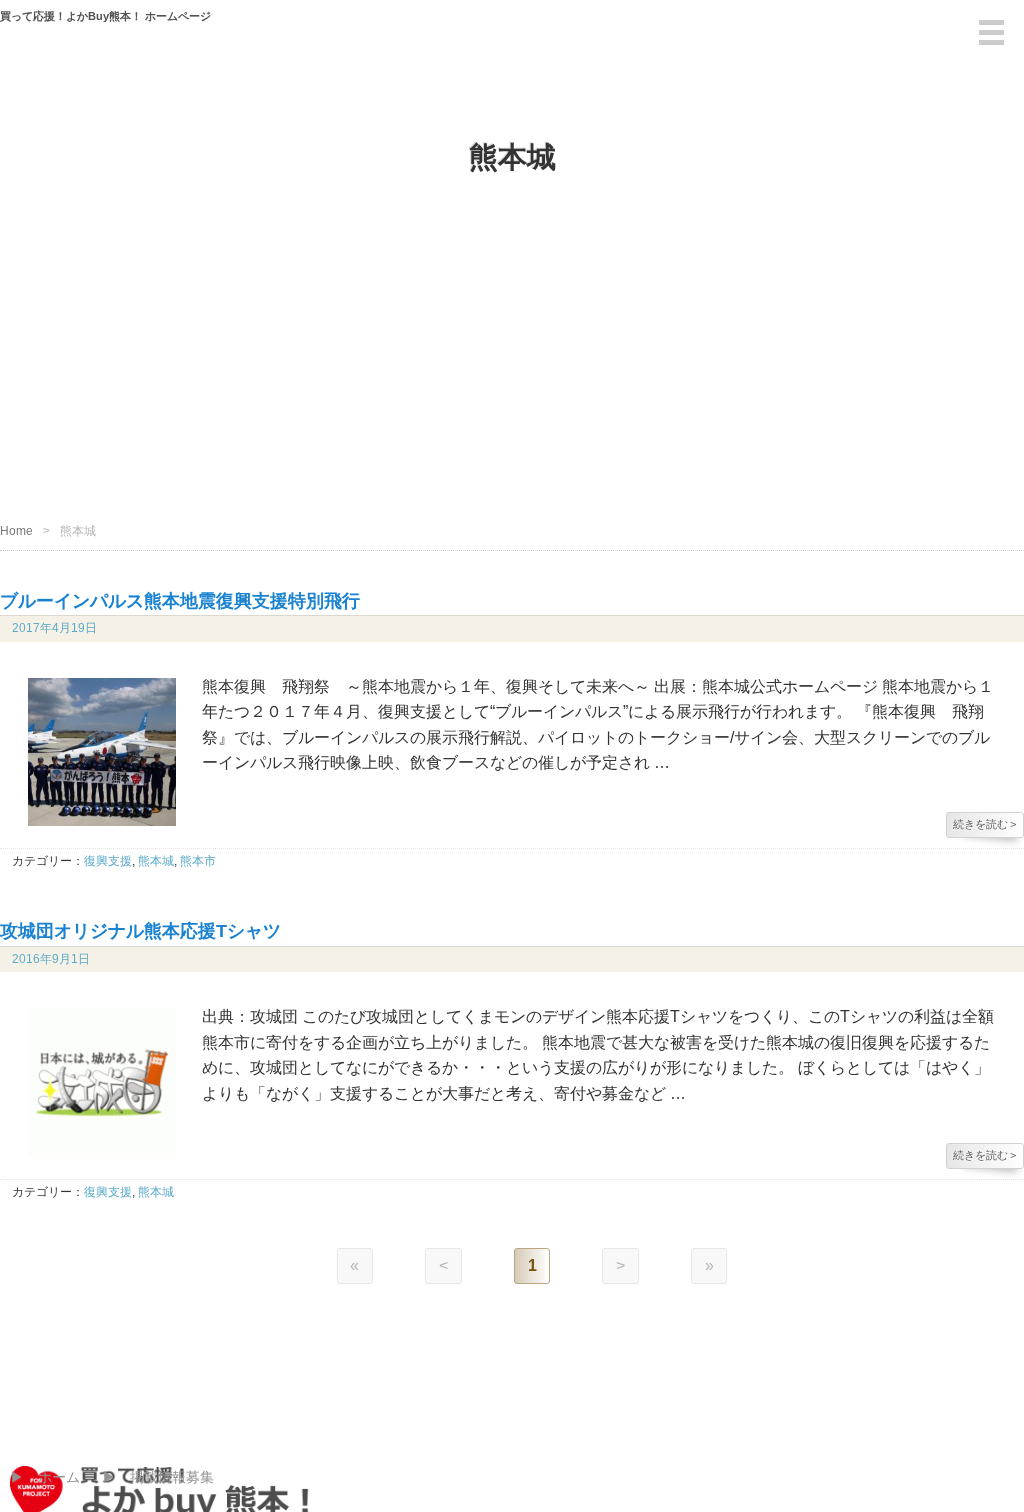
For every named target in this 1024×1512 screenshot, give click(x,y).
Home (16, 531)
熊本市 (198, 861)
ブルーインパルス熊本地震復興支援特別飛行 (180, 601)
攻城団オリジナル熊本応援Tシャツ (140, 931)
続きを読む (984, 824)
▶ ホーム (45, 1477)
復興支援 (108, 861)
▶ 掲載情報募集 (158, 1477)
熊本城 (156, 861)
